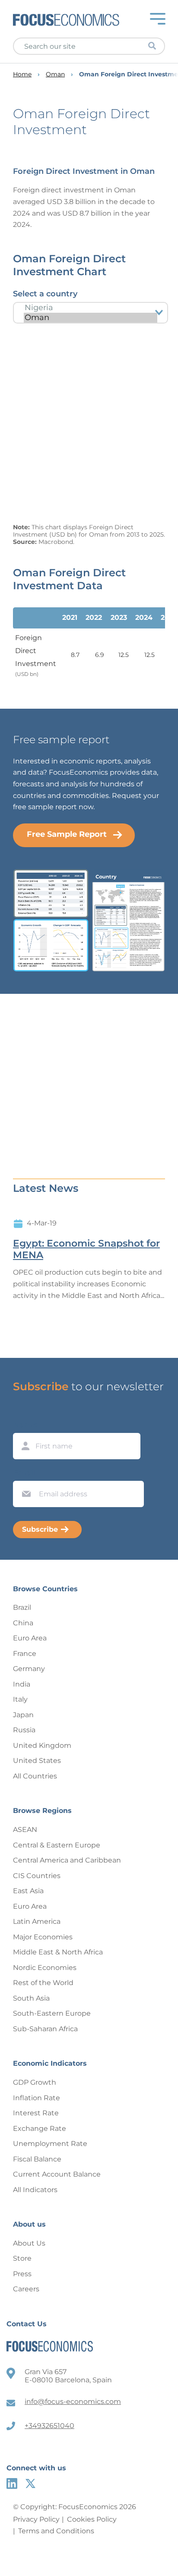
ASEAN (25, 1830)
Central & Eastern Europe (57, 1845)
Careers (26, 2289)
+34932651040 (49, 2426)
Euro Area (30, 1638)
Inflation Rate (37, 2098)
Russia (24, 1730)
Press (22, 2274)
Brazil (22, 1607)
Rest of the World (43, 1983)
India (22, 1684)
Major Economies (43, 1937)
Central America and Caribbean (67, 1860)
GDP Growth (35, 2082)
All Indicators (35, 2190)
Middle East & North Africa (58, 1952)
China (23, 1623)
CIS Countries (37, 1876)
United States (37, 1761)
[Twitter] (30, 2483)
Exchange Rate (40, 2128)
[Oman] (91, 318)
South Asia (31, 1998)
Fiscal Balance (37, 2159)
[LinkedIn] (12, 2483)
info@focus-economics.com (73, 2402)
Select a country (45, 294)
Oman (55, 74)
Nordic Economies (45, 1968)
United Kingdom (42, 1745)
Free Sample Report (67, 834)
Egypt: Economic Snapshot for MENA (86, 1249)
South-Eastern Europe (52, 2013)
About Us (29, 2243)
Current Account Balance (57, 2174)
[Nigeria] (91, 308)
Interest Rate (36, 2113)
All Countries (35, 1776)
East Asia (28, 1891)
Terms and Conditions (56, 2531)
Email (24, 1473)
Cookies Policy (92, 2519)
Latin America (37, 1921)
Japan (23, 1715)
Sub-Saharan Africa (45, 2029)
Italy (20, 1699)
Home (22, 74)
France (25, 1654)
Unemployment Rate (50, 2144)
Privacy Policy (36, 2519)
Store (22, 2258)
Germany (29, 1669)
